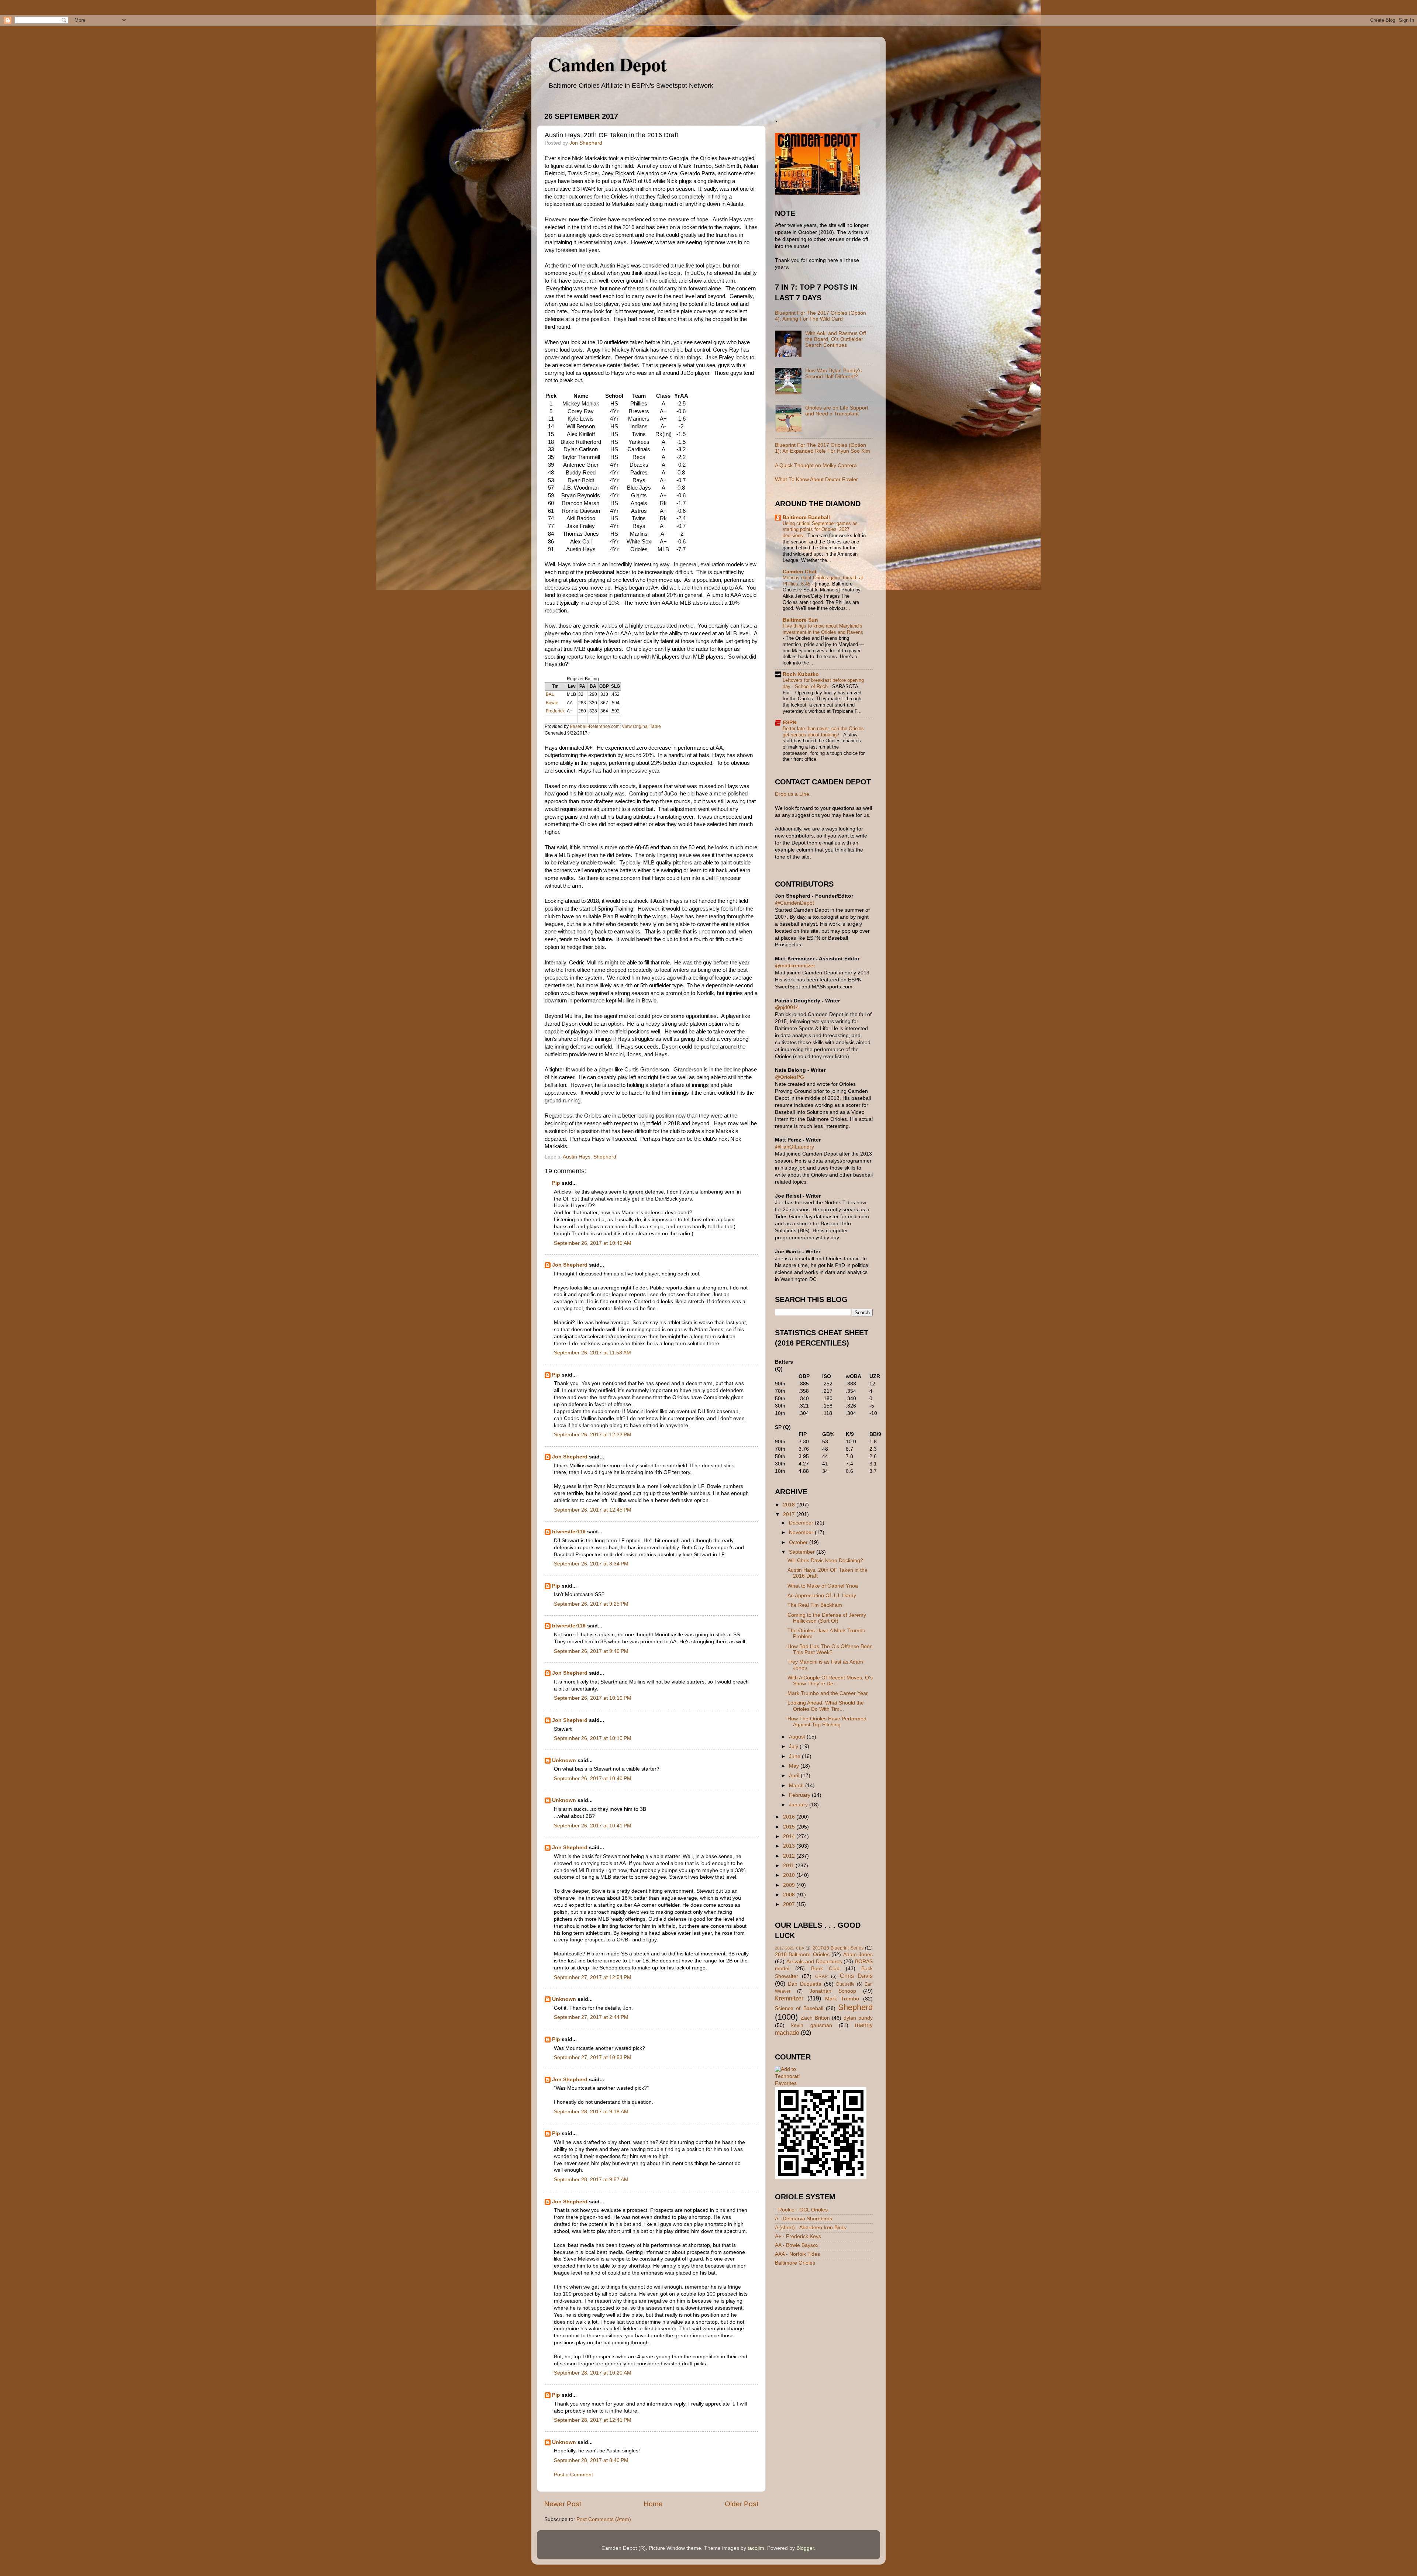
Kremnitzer (789, 1998)
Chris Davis (856, 1976)
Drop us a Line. (793, 794)
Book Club (825, 1969)
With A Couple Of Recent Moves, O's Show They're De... (830, 1681)
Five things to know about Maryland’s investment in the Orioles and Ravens (823, 629)
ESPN (789, 723)
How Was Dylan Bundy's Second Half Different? (833, 374)
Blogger (805, 2548)
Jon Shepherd (570, 1265)
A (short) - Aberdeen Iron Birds (811, 2228)
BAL (550, 694)
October (799, 1542)
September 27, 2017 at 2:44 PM (591, 2017)
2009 (790, 1885)
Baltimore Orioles (795, 2263)
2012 (790, 1856)
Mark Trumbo (842, 1999)
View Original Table (641, 726)
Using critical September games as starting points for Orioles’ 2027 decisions (820, 529)
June (795, 1756)
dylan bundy (858, 2018)
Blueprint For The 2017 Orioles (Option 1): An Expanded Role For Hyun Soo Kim (823, 448)
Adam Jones (858, 1955)
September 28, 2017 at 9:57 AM (591, 2180)
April (795, 1776)
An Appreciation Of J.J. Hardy (822, 1596)
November (802, 1532)
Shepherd (605, 1157)
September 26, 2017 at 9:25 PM (591, 1604)
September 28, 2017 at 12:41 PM (593, 2420)
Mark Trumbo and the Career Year (828, 1693)
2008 (790, 1895)
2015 (790, 1827)
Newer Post (563, 2504)
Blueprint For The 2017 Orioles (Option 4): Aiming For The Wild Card (820, 316)
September (803, 1552)
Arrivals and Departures (814, 1962)
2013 (790, 1846)
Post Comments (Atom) (604, 2519)
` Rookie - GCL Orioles (801, 2210)
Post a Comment (573, 2475)
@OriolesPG (789, 1077)
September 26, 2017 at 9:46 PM (591, 1651)
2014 (790, 1836)
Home (653, 2504)
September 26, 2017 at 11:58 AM (592, 1353)
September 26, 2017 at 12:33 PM (593, 1435)
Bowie (552, 703)
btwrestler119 (569, 1532)
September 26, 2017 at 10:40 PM (593, 1779)
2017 (790, 1514)
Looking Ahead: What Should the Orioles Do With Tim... (826, 1706)
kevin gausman (811, 2025)
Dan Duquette (805, 1984)
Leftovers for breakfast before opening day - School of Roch (823, 683)
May (795, 1766)
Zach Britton (815, 2018)
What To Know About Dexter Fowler (816, 479)
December (802, 1523)
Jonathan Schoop (833, 1991)
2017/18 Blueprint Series (838, 1948)
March (797, 1786)
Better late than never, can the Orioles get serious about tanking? (823, 732)
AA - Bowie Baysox (797, 2245)
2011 (789, 1866)
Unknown (564, 1760)
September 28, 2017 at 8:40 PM (591, 2460)
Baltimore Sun (800, 620)
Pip (556, 1183)
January (799, 1805)
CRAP (821, 1976)
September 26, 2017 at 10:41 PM (593, 1826)
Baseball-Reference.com (595, 726)
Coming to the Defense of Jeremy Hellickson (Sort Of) (827, 1618)
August (798, 1737)
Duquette (845, 1984)
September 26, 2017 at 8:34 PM (591, 1564)
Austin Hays (577, 1157)
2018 (790, 1505)
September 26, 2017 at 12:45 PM (593, 1510)
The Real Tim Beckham (815, 1605)
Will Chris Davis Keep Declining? (825, 1560)
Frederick (555, 711)
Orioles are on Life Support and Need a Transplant (837, 411)
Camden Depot (607, 64)
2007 (790, 1904)
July (794, 1746)
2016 (790, 1817)
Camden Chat (800, 572)
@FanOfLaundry (794, 1147)
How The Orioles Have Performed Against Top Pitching (827, 1722)
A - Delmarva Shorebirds (804, 2219)
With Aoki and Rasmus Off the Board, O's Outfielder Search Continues (836, 339)
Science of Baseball (799, 2008)
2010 (790, 1875)
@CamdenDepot (794, 903)
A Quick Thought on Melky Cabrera (816, 465)
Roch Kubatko (801, 674)
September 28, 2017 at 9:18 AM (591, 2112)
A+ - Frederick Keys (798, 2236)
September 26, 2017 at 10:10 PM (593, 1698)
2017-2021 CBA (789, 1948)
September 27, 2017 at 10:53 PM (593, 2057)
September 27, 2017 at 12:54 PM (593, 1977)
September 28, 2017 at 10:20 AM (593, 2373)
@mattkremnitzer (795, 966)
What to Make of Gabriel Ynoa (823, 1586)
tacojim (756, 2548)
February (800, 1795)
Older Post (742, 2504)
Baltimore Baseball (806, 517)
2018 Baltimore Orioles (802, 1955)
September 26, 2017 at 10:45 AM (593, 1243)
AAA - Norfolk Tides (797, 2254)
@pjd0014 (787, 1007)
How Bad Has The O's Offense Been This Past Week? (830, 1649)
